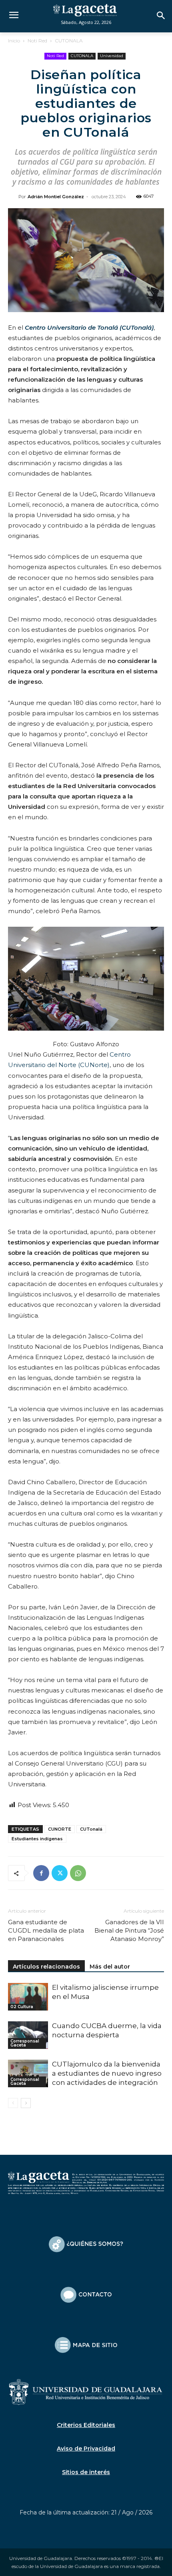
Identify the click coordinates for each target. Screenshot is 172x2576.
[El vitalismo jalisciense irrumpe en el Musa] (28, 1997)
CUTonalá (91, 1829)
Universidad (112, 56)
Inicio (14, 41)
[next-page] (26, 2103)
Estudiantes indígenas (37, 1839)
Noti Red (37, 41)
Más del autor (110, 1967)
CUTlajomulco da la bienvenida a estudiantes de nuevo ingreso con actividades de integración (107, 2073)
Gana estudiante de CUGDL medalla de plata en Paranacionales (46, 1930)
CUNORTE (60, 1829)
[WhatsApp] (78, 1873)
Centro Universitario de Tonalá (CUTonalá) (89, 327)
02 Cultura (22, 2007)
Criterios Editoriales (86, 2425)
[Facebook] (41, 1873)
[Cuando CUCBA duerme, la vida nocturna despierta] (28, 2035)
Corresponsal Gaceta (25, 2043)
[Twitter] (60, 1873)
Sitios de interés (86, 2472)
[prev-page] (13, 2103)
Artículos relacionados (46, 1967)
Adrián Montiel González (56, 197)
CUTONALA (69, 41)
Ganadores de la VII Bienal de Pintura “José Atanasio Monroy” (129, 1930)
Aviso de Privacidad (86, 2449)
